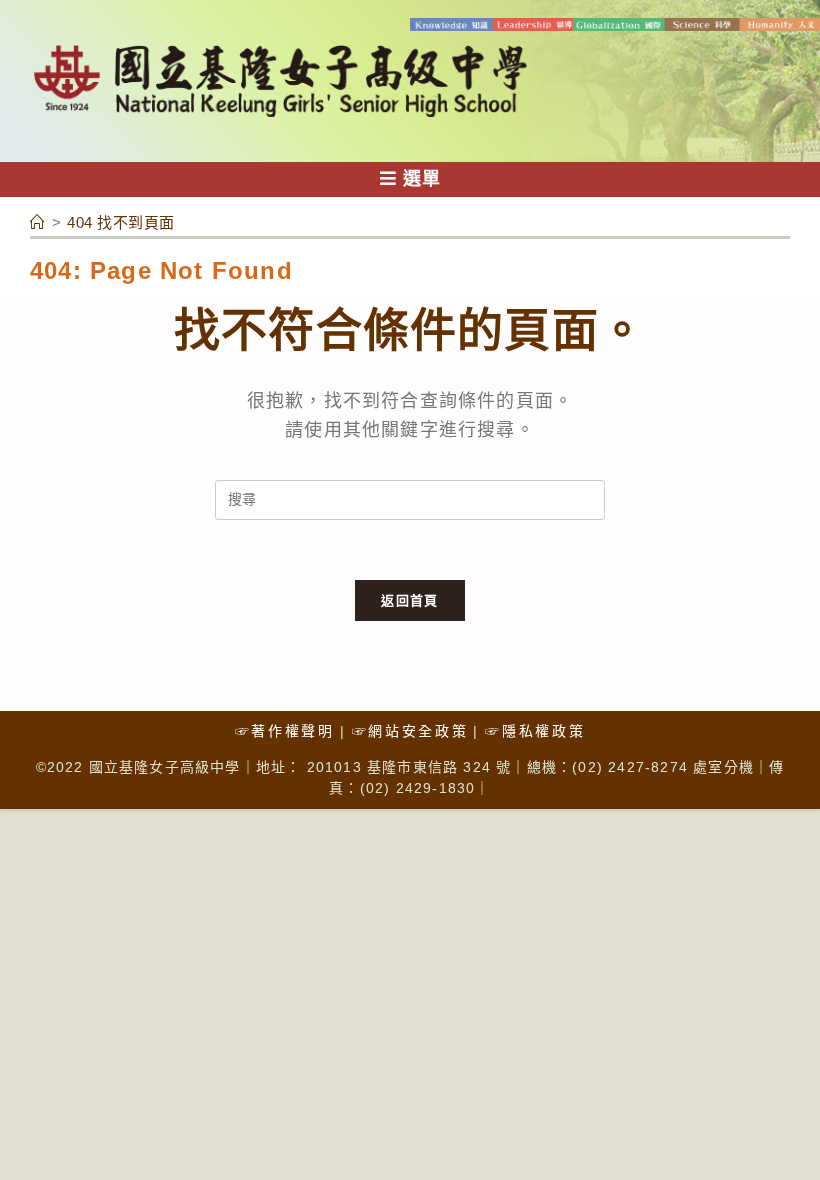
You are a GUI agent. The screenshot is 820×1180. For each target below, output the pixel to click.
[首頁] (38, 222)
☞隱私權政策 (535, 731)
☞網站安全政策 (410, 731)
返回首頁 (409, 600)
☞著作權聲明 (285, 731)
